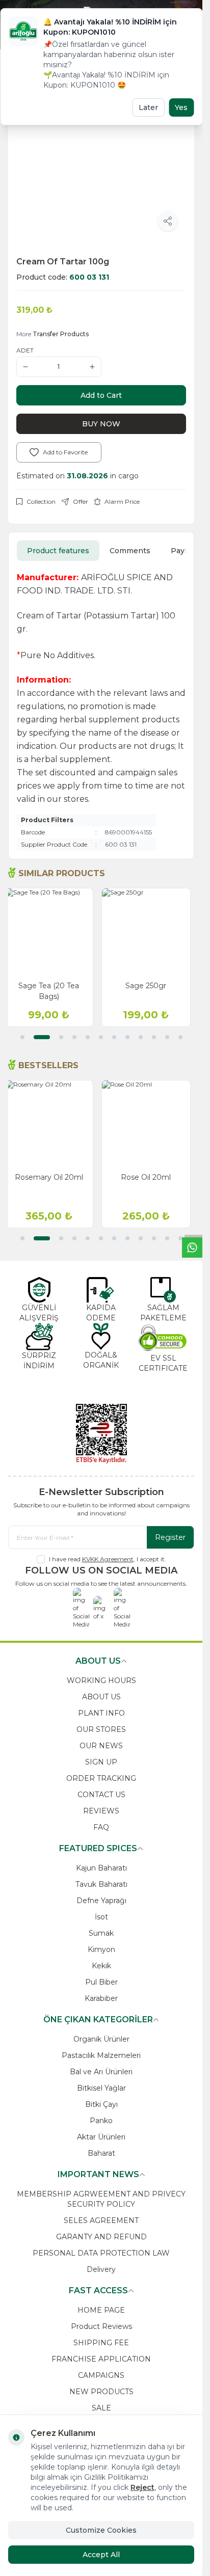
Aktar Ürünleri (101, 2137)
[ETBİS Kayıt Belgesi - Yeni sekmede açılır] (101, 1433)
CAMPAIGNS (101, 2375)
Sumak (101, 1933)
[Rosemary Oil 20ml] (53, 1124)
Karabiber (101, 1998)
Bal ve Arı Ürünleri (101, 2072)
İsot (101, 1917)
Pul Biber (101, 1982)
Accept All (101, 2555)
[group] (101, 155)
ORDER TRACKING (101, 1778)
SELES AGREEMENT (101, 2220)
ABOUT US (101, 1697)
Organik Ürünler (101, 2039)
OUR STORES (101, 1729)
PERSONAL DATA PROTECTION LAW (101, 2253)
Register (170, 1537)
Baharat (101, 2153)
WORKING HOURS (101, 1680)
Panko (101, 2121)
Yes (181, 107)
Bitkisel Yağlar (101, 2088)
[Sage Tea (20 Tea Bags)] (53, 932)
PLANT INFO (101, 1713)
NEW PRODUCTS (101, 2392)
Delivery (101, 2269)
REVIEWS (101, 1811)
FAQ (101, 1827)
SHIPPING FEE (101, 2343)
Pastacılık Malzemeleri (101, 2055)
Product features (58, 551)
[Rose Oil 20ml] (150, 1124)
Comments (130, 551)
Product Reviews (101, 2326)
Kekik (101, 1966)
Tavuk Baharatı (101, 1884)
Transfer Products (61, 334)
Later (148, 107)
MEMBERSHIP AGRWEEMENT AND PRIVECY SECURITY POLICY (101, 2199)
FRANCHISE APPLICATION (101, 2359)
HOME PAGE (101, 2310)
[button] (22, 1037)
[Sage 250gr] (150, 932)
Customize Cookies (101, 2530)
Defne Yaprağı (101, 1901)
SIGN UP (101, 1762)
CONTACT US (101, 1795)
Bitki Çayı (101, 2104)
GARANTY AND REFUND (101, 2237)
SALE (101, 2408)
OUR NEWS (101, 1746)
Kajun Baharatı (101, 1868)
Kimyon (101, 1949)
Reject (142, 2487)
